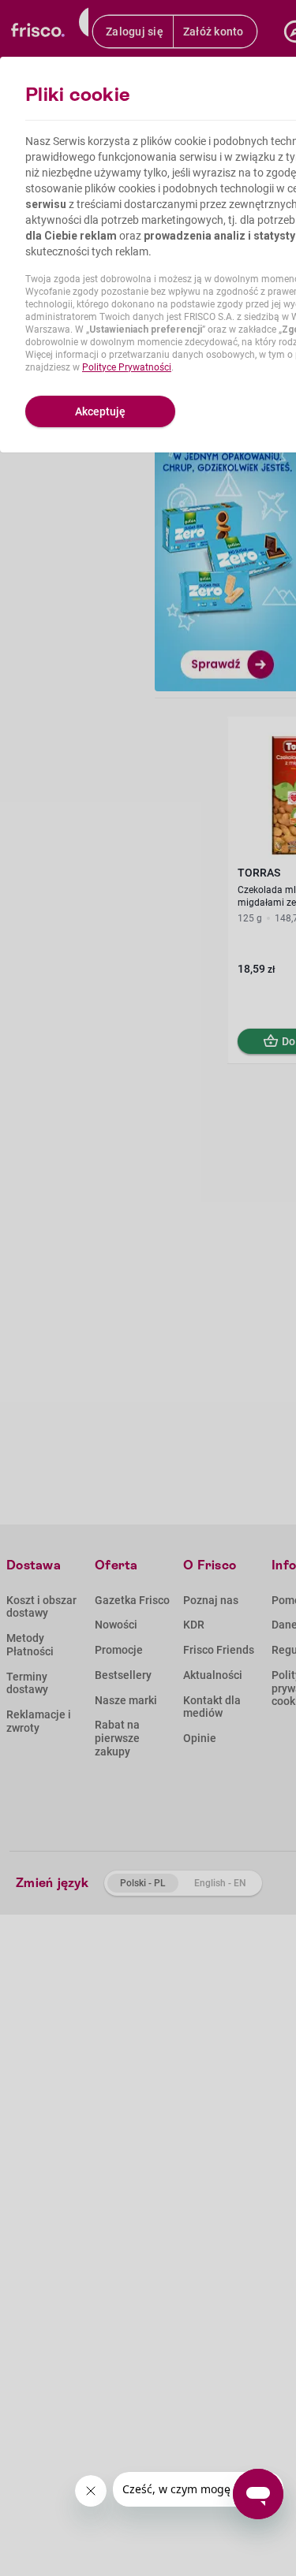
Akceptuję (100, 411)
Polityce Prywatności (127, 367)
